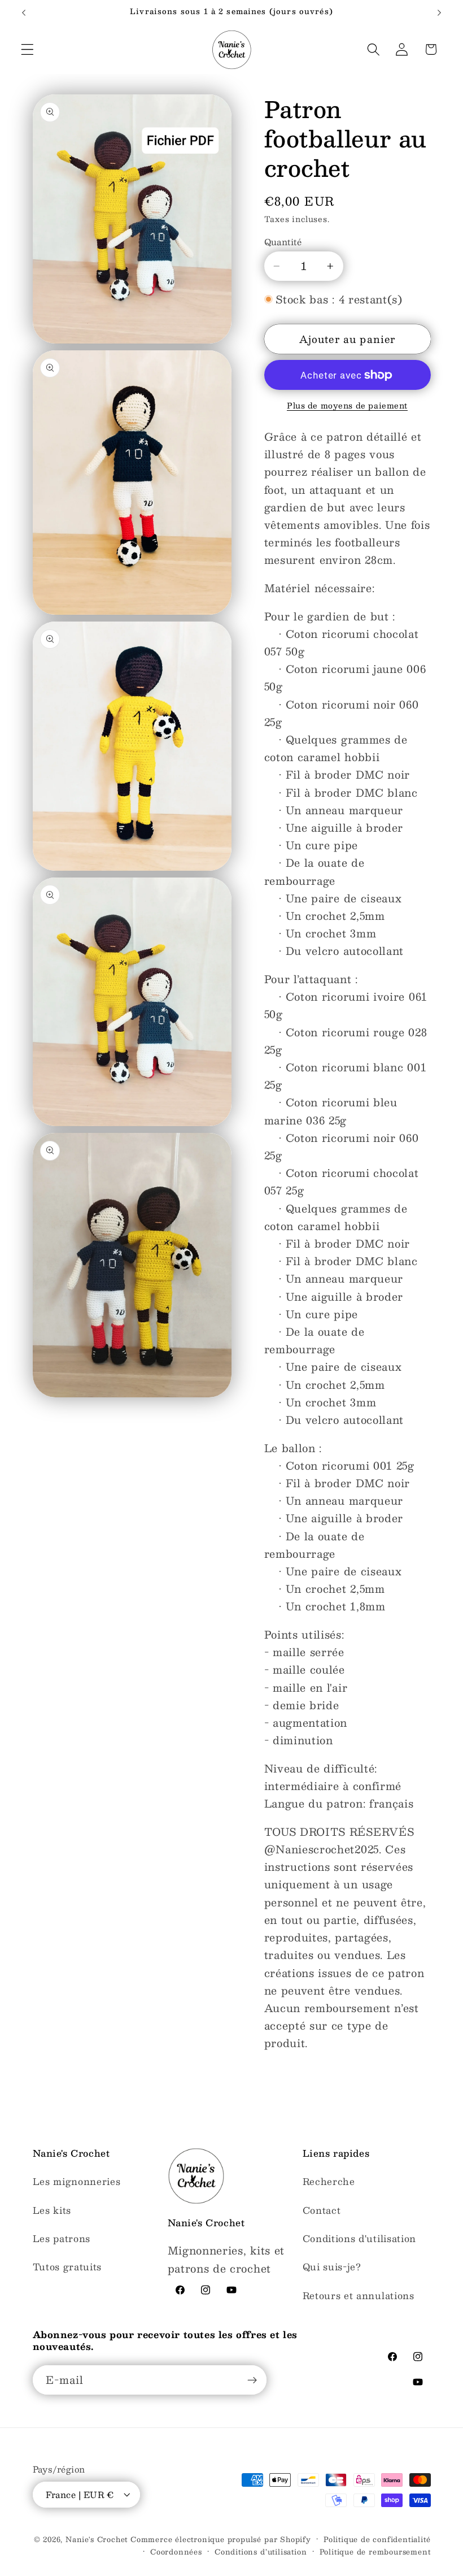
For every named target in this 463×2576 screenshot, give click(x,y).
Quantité (283, 242)
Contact (322, 2210)
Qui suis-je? (332, 2267)
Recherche (329, 2181)
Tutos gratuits (67, 2267)
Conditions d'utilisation (360, 2238)
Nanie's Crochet (97, 2539)
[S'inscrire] (252, 2380)
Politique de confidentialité (377, 2539)
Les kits (52, 2210)
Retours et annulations (359, 2295)
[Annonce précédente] (24, 12)
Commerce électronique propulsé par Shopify (221, 2539)
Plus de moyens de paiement (347, 406)
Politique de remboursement (375, 2552)
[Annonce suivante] (439, 12)
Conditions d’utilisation (261, 2552)
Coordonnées (176, 2552)
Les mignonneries (77, 2181)
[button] (27, 49)
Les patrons (62, 2238)
